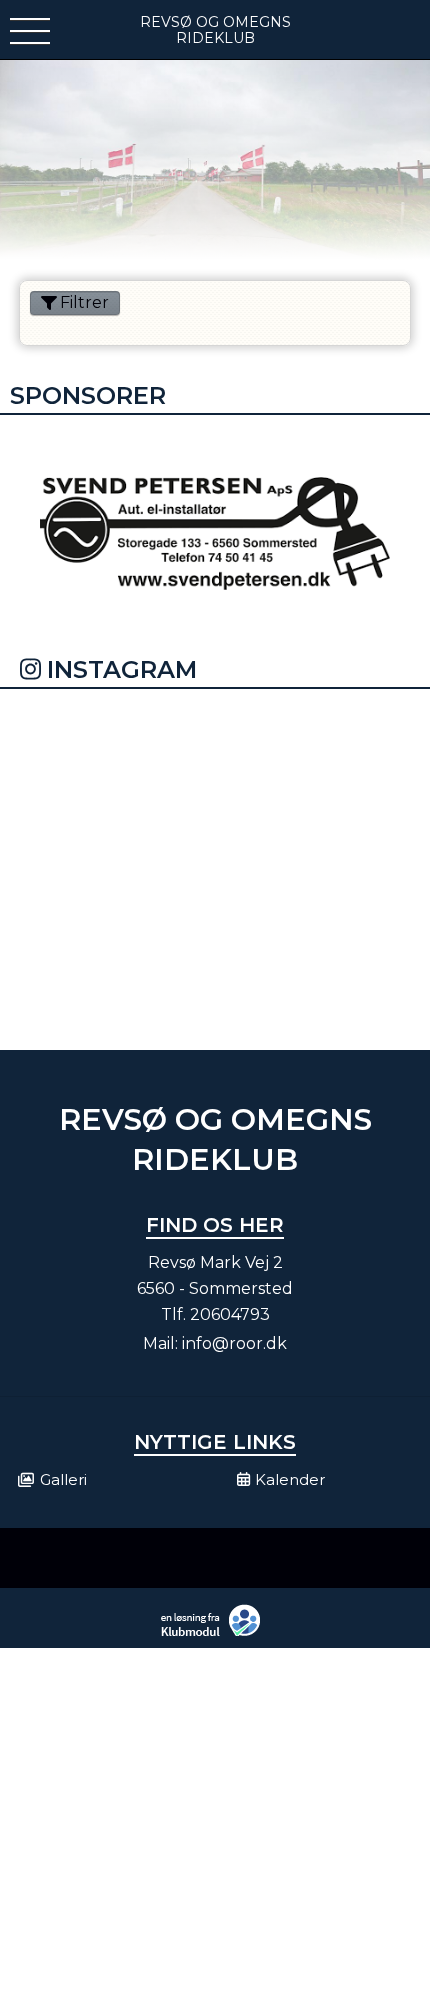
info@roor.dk (234, 1343)
